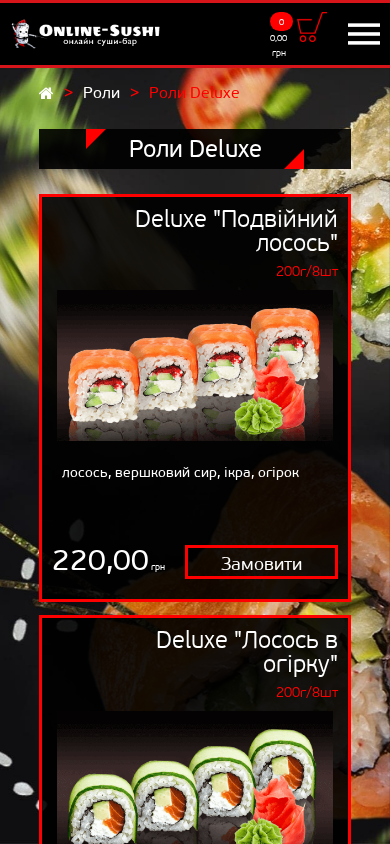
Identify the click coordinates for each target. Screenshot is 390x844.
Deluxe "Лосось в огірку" (247, 652)
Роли (101, 92)
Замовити (261, 564)
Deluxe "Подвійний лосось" (236, 231)
